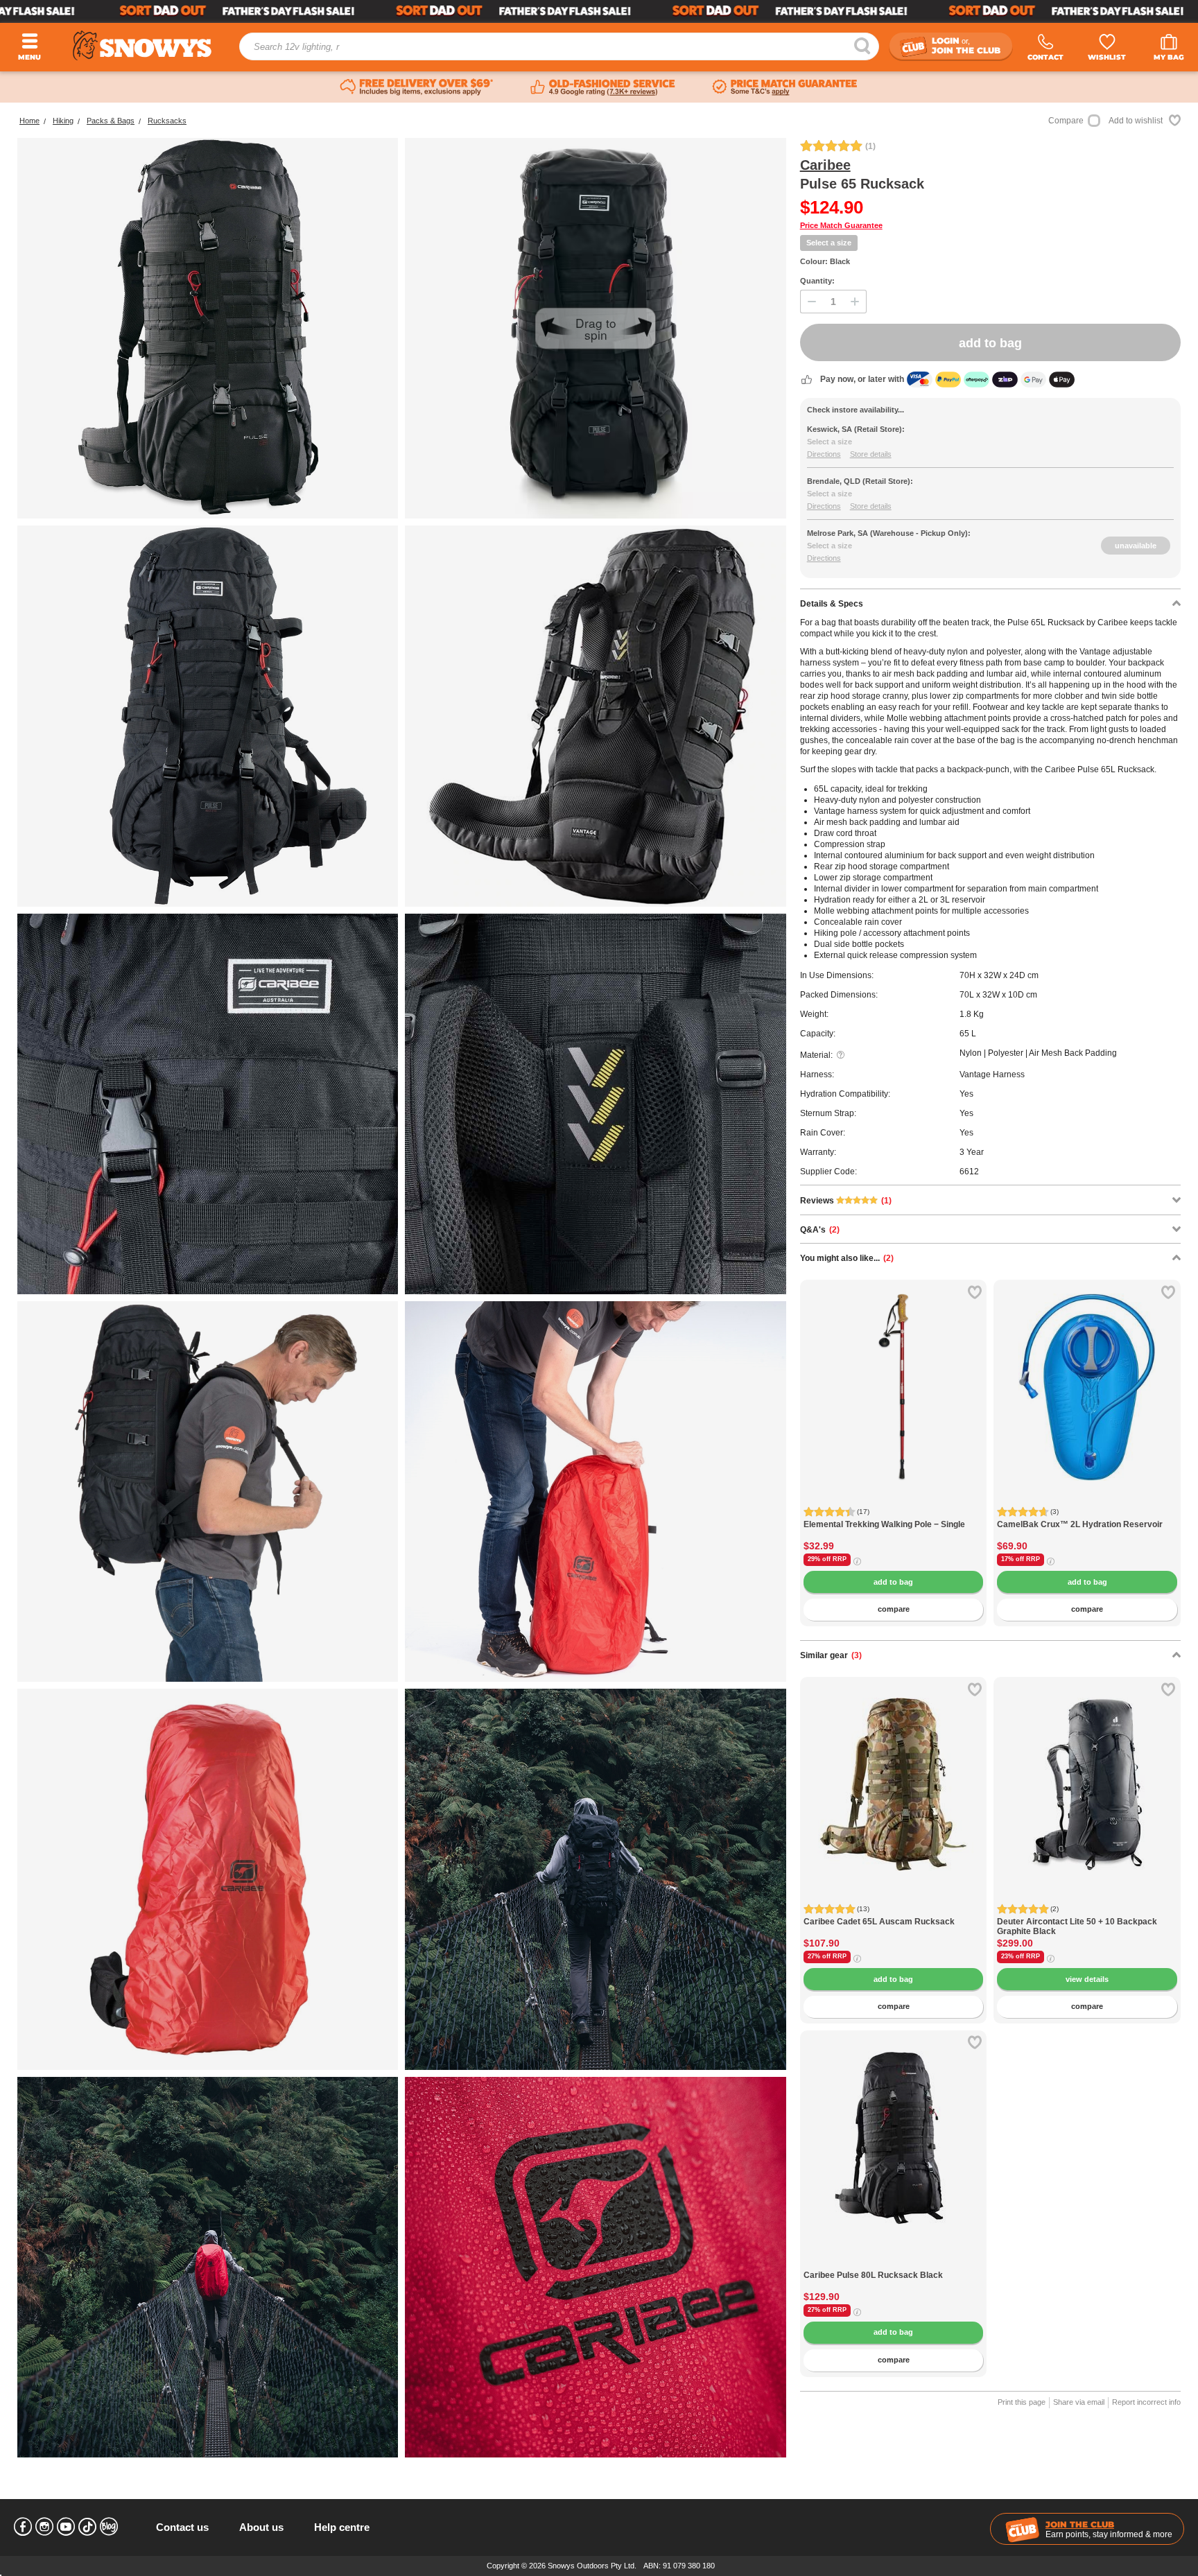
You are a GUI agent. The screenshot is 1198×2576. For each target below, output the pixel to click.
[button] (821, 1398)
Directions (824, 454)
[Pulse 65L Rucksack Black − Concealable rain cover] (595, 1491)
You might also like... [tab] (847, 1258)
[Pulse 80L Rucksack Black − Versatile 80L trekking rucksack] (894, 2263)
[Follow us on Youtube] (66, 2527)
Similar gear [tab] (831, 1655)
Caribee (825, 165)
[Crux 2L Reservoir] (1087, 1373)
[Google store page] (603, 87)
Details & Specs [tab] (832, 604)
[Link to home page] (142, 45)
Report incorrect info (1146, 2402)
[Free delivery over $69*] (417, 87)
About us (261, 2527)
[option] (894, 1373)
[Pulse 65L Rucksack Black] (208, 328)
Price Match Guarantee (841, 225)
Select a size (829, 243)
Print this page (1022, 2402)
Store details (871, 454)
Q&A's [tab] (820, 1230)
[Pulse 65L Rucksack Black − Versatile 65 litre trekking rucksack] (208, 716)
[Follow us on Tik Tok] (87, 2527)
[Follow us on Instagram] (44, 2527)
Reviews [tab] (846, 1201)
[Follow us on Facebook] (23, 2527)
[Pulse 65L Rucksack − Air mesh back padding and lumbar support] (595, 716)
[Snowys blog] (109, 2527)
